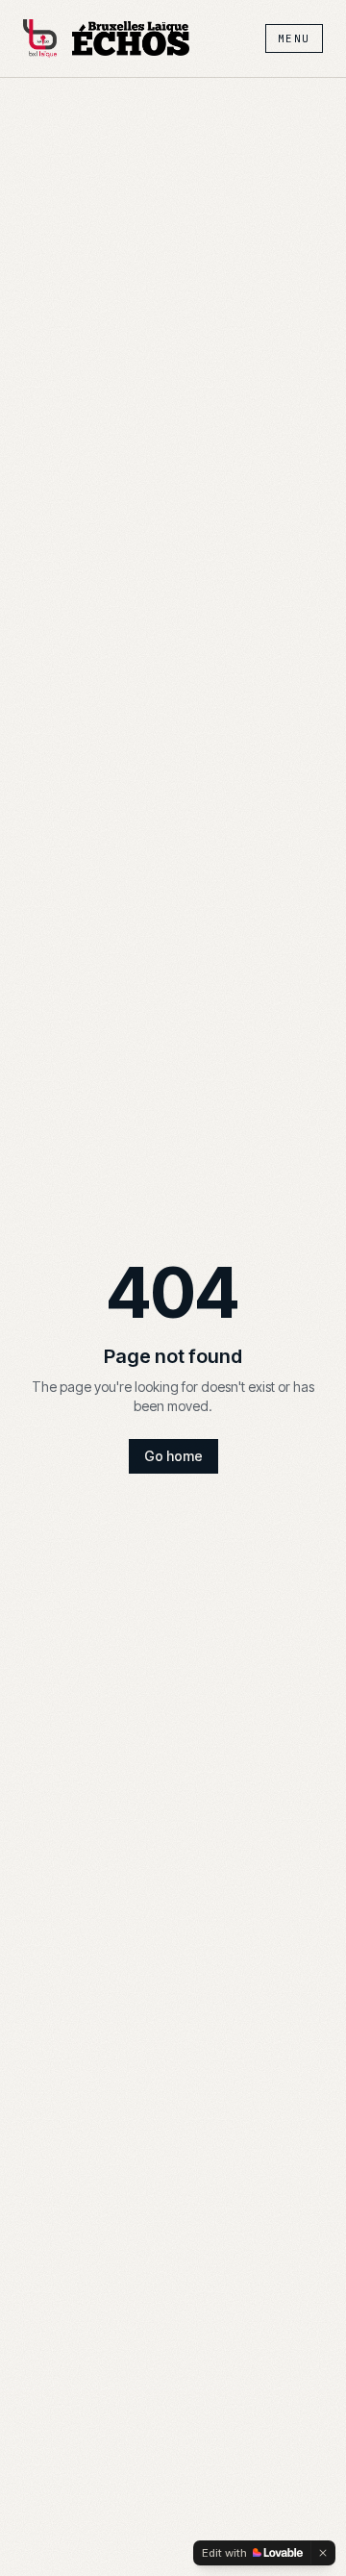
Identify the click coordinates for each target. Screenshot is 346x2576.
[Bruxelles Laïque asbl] (40, 38)
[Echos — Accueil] (131, 38)
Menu (294, 38)
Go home (173, 1456)
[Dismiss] (323, 2553)
